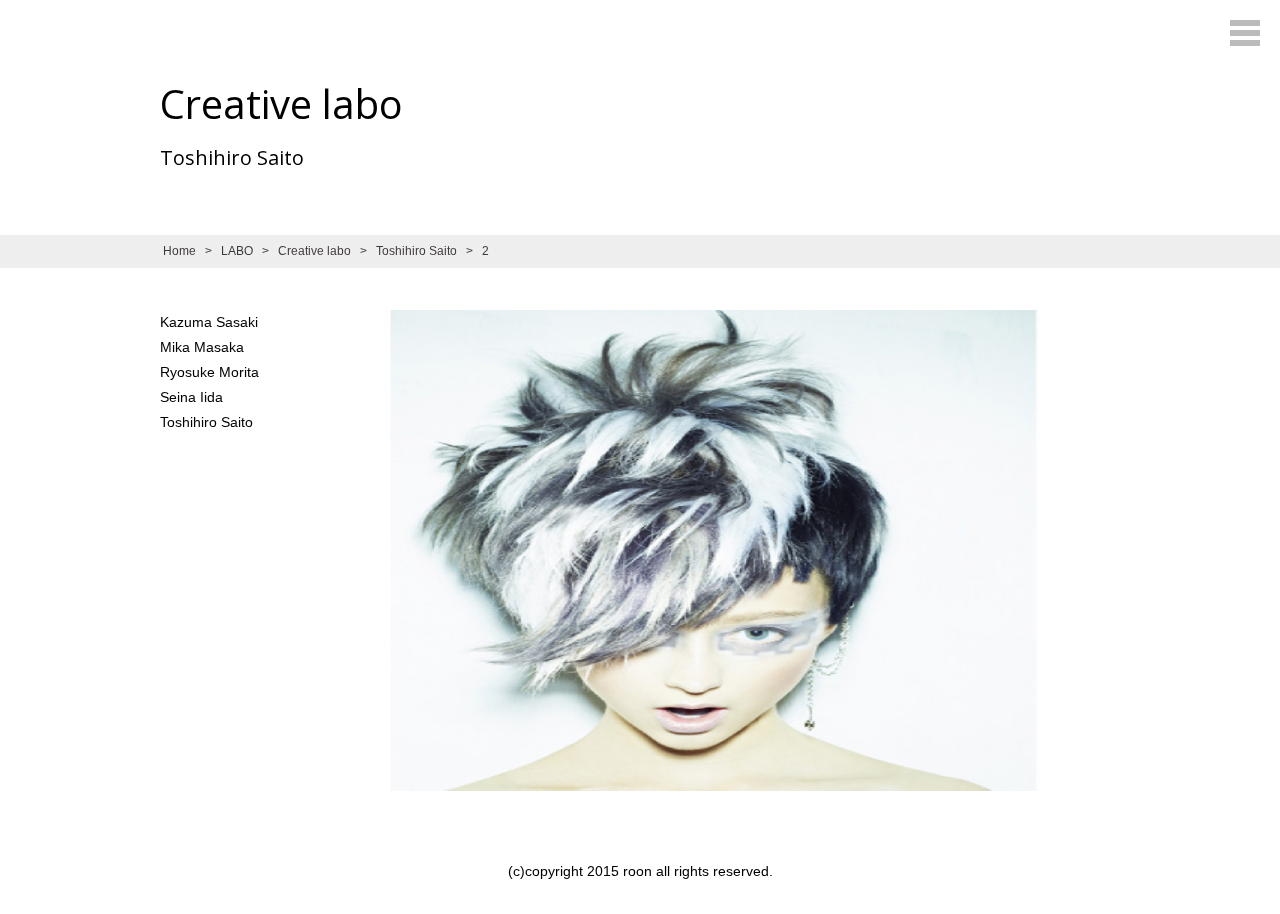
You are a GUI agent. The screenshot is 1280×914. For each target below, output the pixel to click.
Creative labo (314, 251)
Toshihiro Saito (416, 251)
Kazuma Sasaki (209, 322)
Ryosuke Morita (209, 372)
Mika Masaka (202, 347)
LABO (237, 251)
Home (179, 251)
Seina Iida (191, 397)
